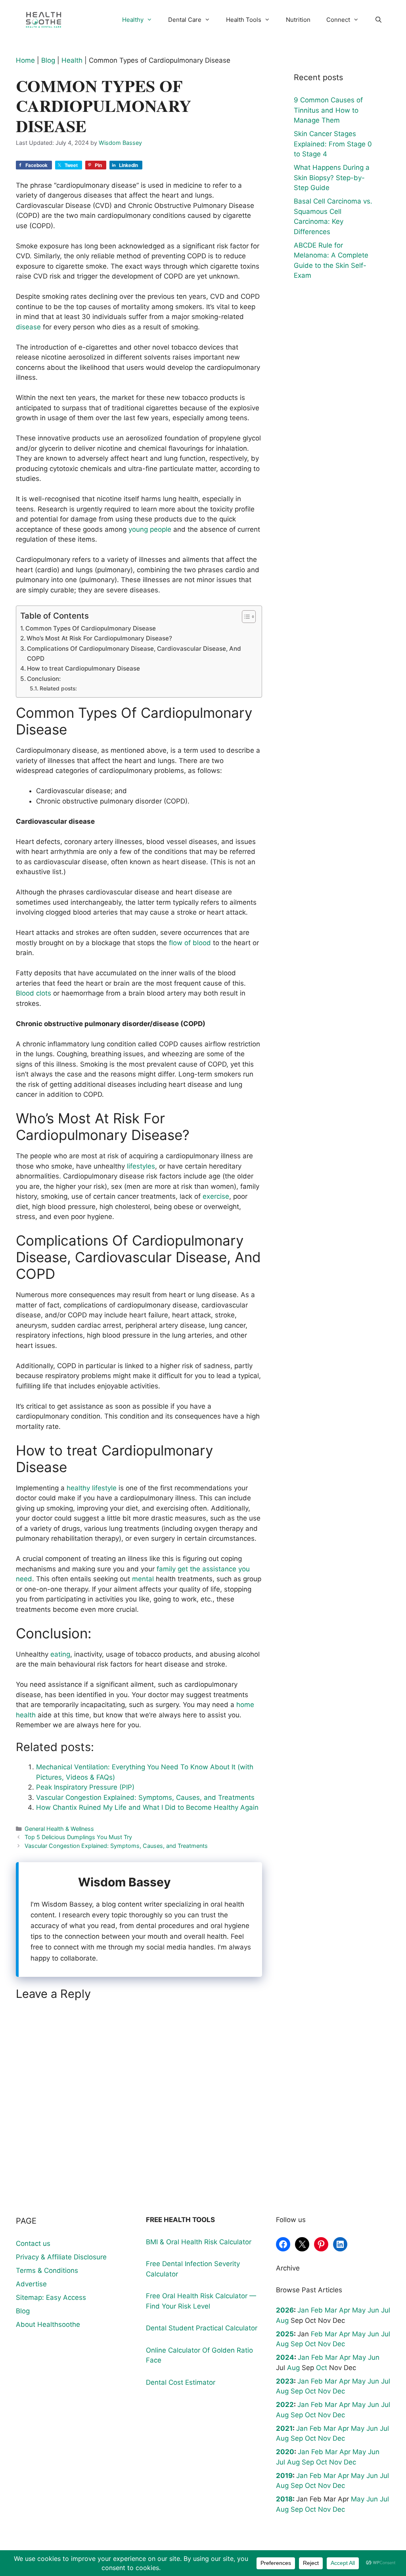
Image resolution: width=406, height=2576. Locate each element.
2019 (284, 2476)
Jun (373, 2310)
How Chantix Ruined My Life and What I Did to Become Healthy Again (147, 1807)
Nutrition (298, 20)
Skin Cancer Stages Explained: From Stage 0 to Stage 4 (333, 144)
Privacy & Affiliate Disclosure (61, 2257)
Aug (282, 2320)
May (359, 2310)
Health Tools (244, 20)
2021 (284, 2428)
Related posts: (58, 688)
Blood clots (34, 993)
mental (143, 1579)
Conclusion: (44, 679)
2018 (284, 2499)
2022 (285, 2405)
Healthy (133, 20)
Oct (310, 2344)
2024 (285, 2357)
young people (150, 529)
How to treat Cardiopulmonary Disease (83, 668)
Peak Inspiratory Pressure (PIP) (85, 1787)
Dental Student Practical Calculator (202, 2328)
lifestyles (141, 1166)
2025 (285, 2334)
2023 (285, 2381)
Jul (386, 2310)
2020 (285, 2452)
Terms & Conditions (47, 2270)
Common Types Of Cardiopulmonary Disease (91, 628)
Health (72, 60)
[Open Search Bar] (378, 20)
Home (25, 60)
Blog (48, 60)
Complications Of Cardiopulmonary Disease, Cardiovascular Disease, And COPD (134, 654)
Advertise (31, 2284)
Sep (297, 2344)
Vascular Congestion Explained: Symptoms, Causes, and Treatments (145, 1797)
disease (28, 327)
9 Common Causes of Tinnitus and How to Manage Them (328, 110)
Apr (345, 2310)
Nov (324, 2344)
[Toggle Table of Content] (245, 617)
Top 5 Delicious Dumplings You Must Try (78, 1837)
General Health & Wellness (59, 1829)
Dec (339, 2344)
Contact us (33, 2243)
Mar (331, 2310)
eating (60, 1654)
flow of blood (190, 943)
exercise (216, 1196)
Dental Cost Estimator (181, 2382)
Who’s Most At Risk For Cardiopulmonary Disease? (99, 638)
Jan (303, 2310)
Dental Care (185, 20)
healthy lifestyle (92, 1488)
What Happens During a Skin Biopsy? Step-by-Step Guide (332, 178)
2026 (285, 2310)
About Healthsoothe (48, 2324)
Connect (338, 20)
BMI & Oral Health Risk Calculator (199, 2242)
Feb (317, 2310)
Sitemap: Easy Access (51, 2297)
